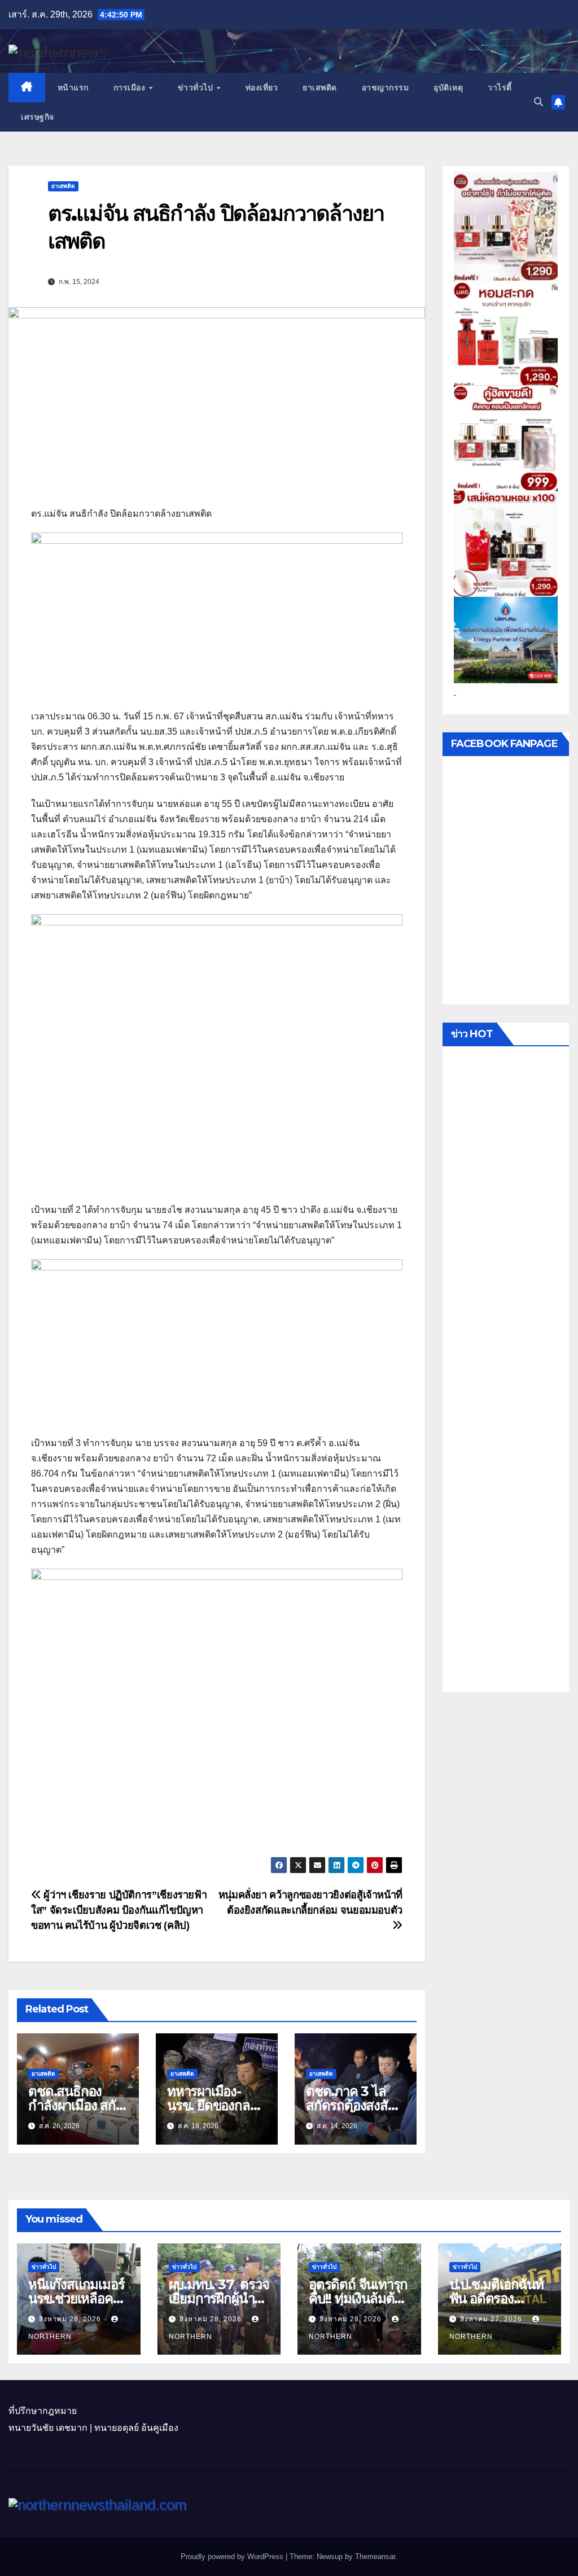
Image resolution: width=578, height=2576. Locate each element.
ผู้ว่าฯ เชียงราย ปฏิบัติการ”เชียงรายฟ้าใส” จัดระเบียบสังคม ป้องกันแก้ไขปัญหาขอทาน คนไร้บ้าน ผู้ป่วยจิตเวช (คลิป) (119, 1910)
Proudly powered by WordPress (233, 2557)
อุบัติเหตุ (448, 88)
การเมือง (131, 88)
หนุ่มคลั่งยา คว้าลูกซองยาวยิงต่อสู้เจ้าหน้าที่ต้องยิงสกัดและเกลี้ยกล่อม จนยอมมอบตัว (310, 1902)
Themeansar (375, 2557)
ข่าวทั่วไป (197, 88)
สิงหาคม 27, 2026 (492, 2319)
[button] (538, 102)
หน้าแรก (73, 88)
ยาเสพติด (320, 88)
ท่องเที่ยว (262, 88)
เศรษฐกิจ (38, 117)
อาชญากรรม (386, 88)
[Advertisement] (506, 1372)
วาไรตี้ (500, 88)
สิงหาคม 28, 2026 (71, 2319)
